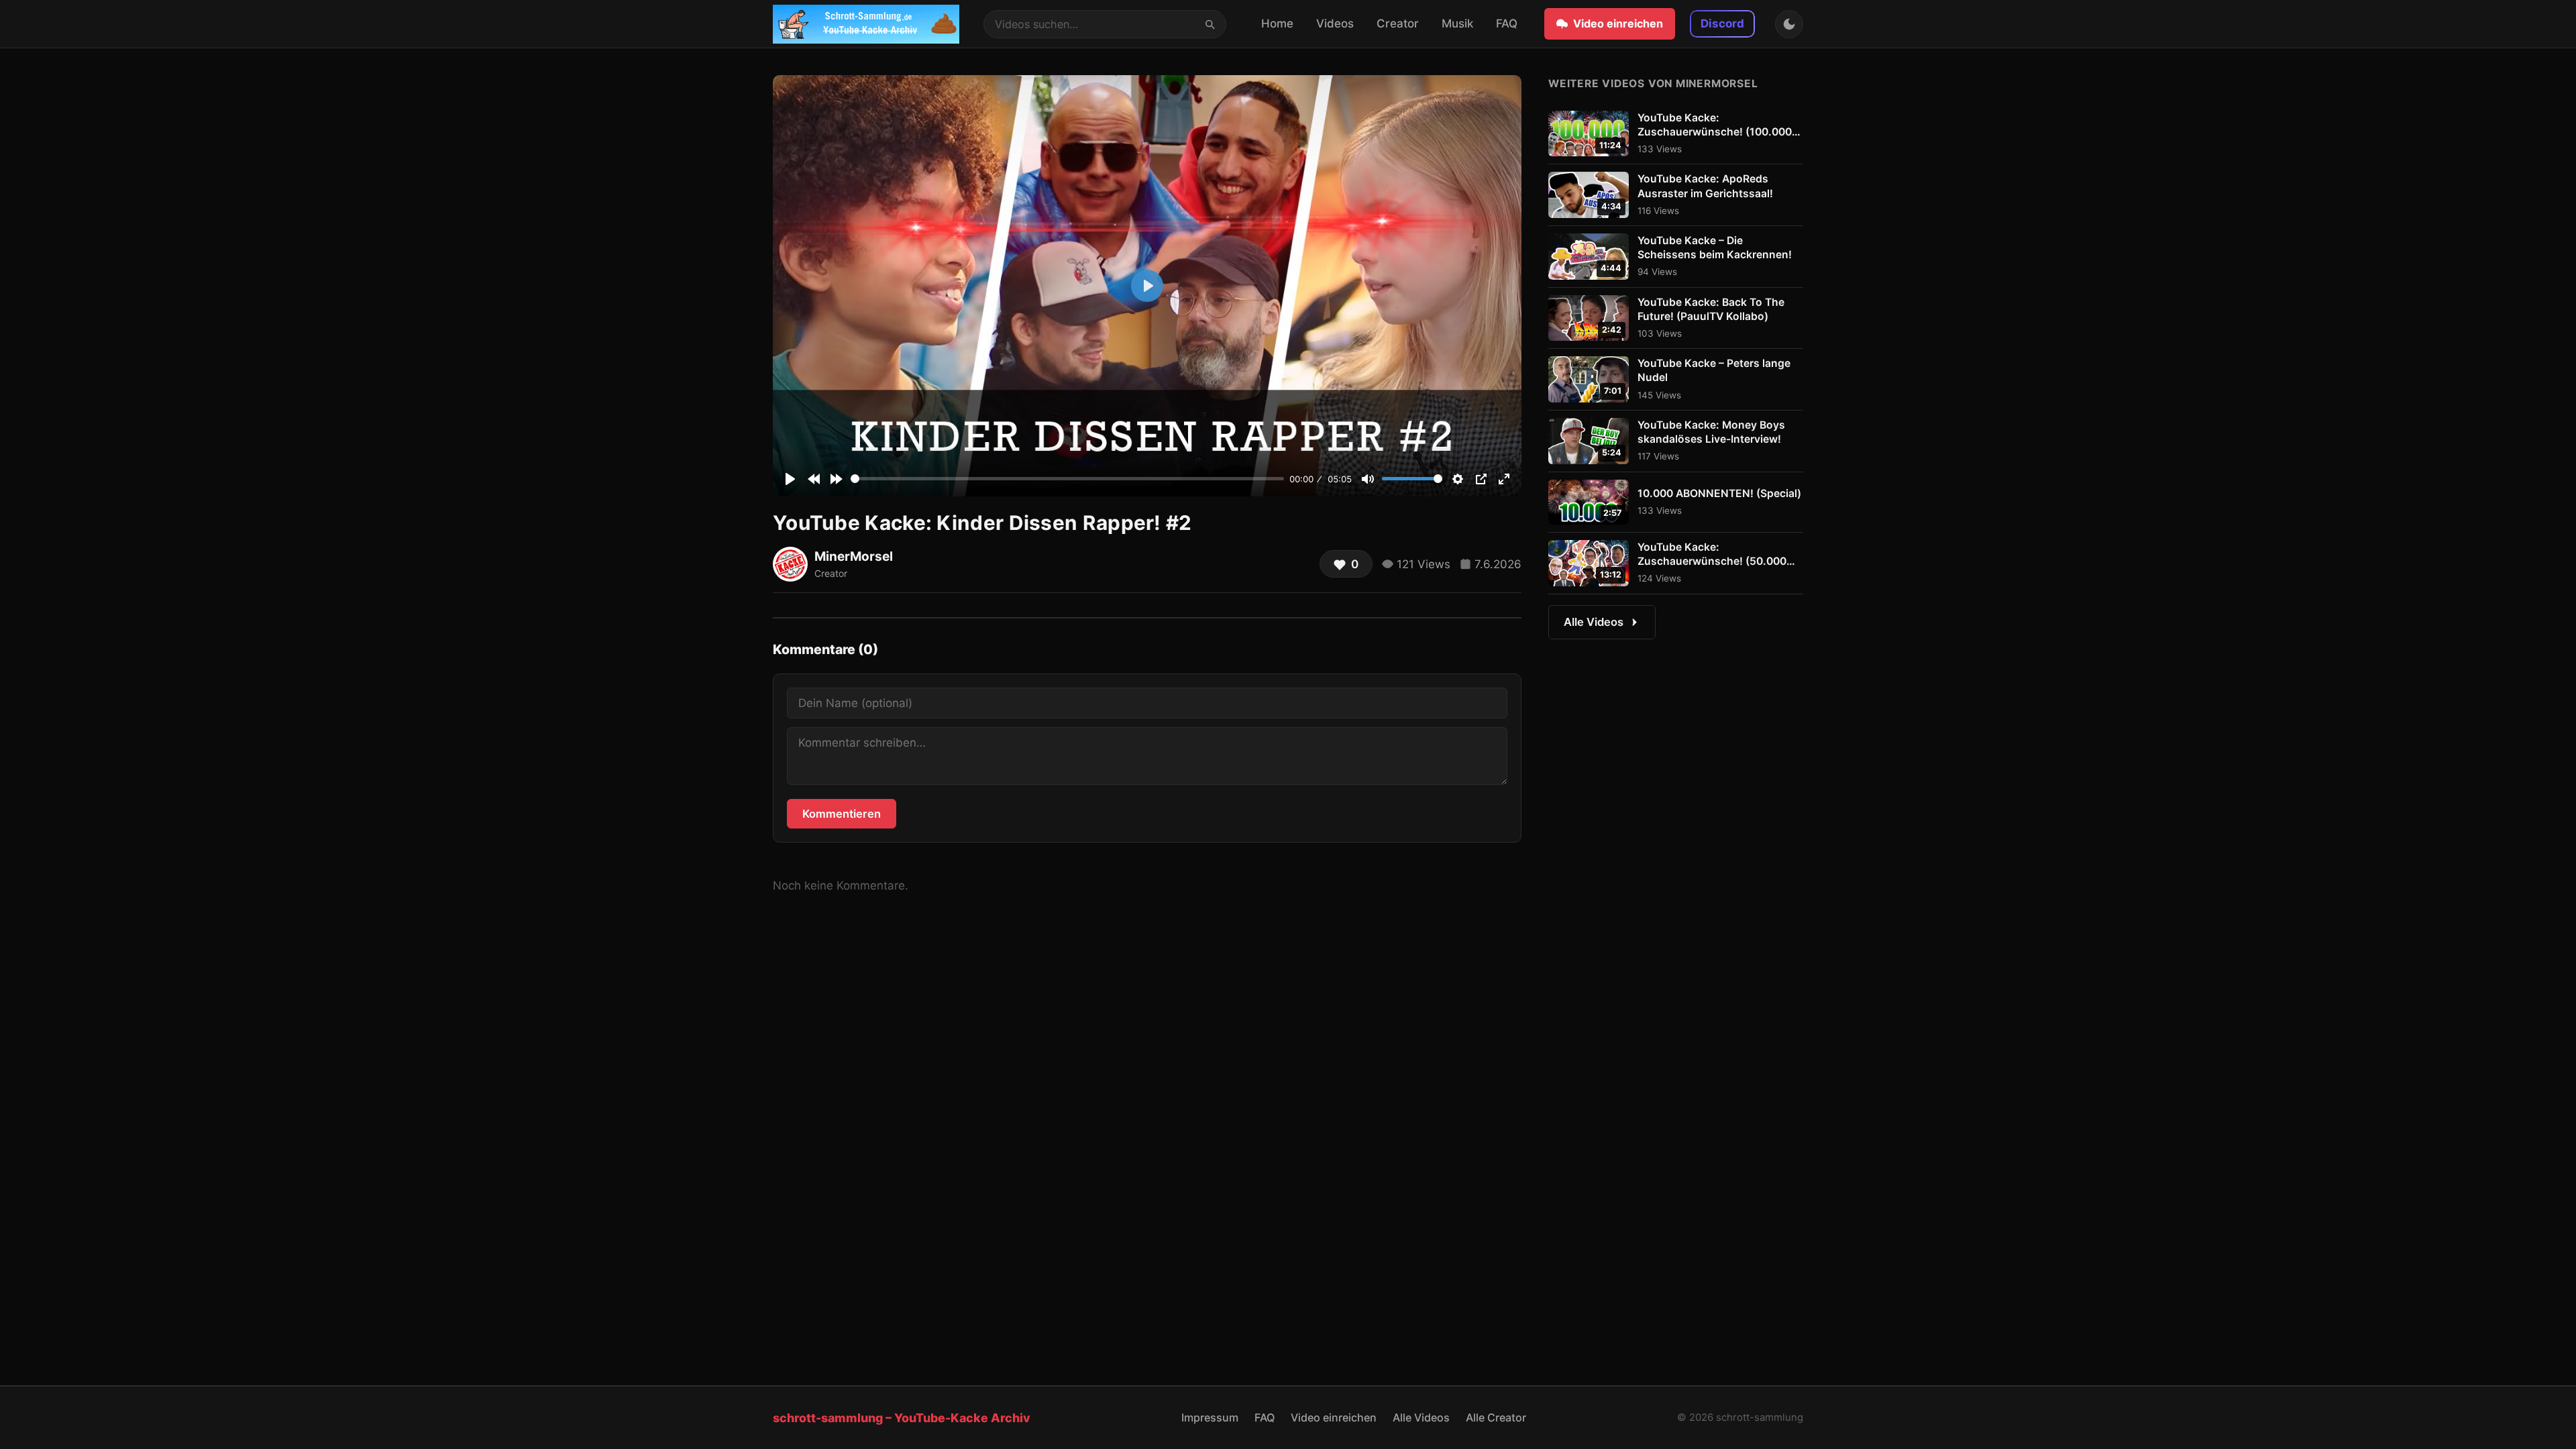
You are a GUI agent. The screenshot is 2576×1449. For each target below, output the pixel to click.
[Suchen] (1210, 23)
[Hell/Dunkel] (1789, 24)
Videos (1335, 23)
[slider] (1067, 479)
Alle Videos (1594, 622)
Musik (1457, 23)
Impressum (1210, 1417)
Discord (1722, 23)
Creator (1398, 23)
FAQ (1507, 23)
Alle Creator (1496, 1417)
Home (1277, 23)
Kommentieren (842, 814)
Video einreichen (1618, 23)
